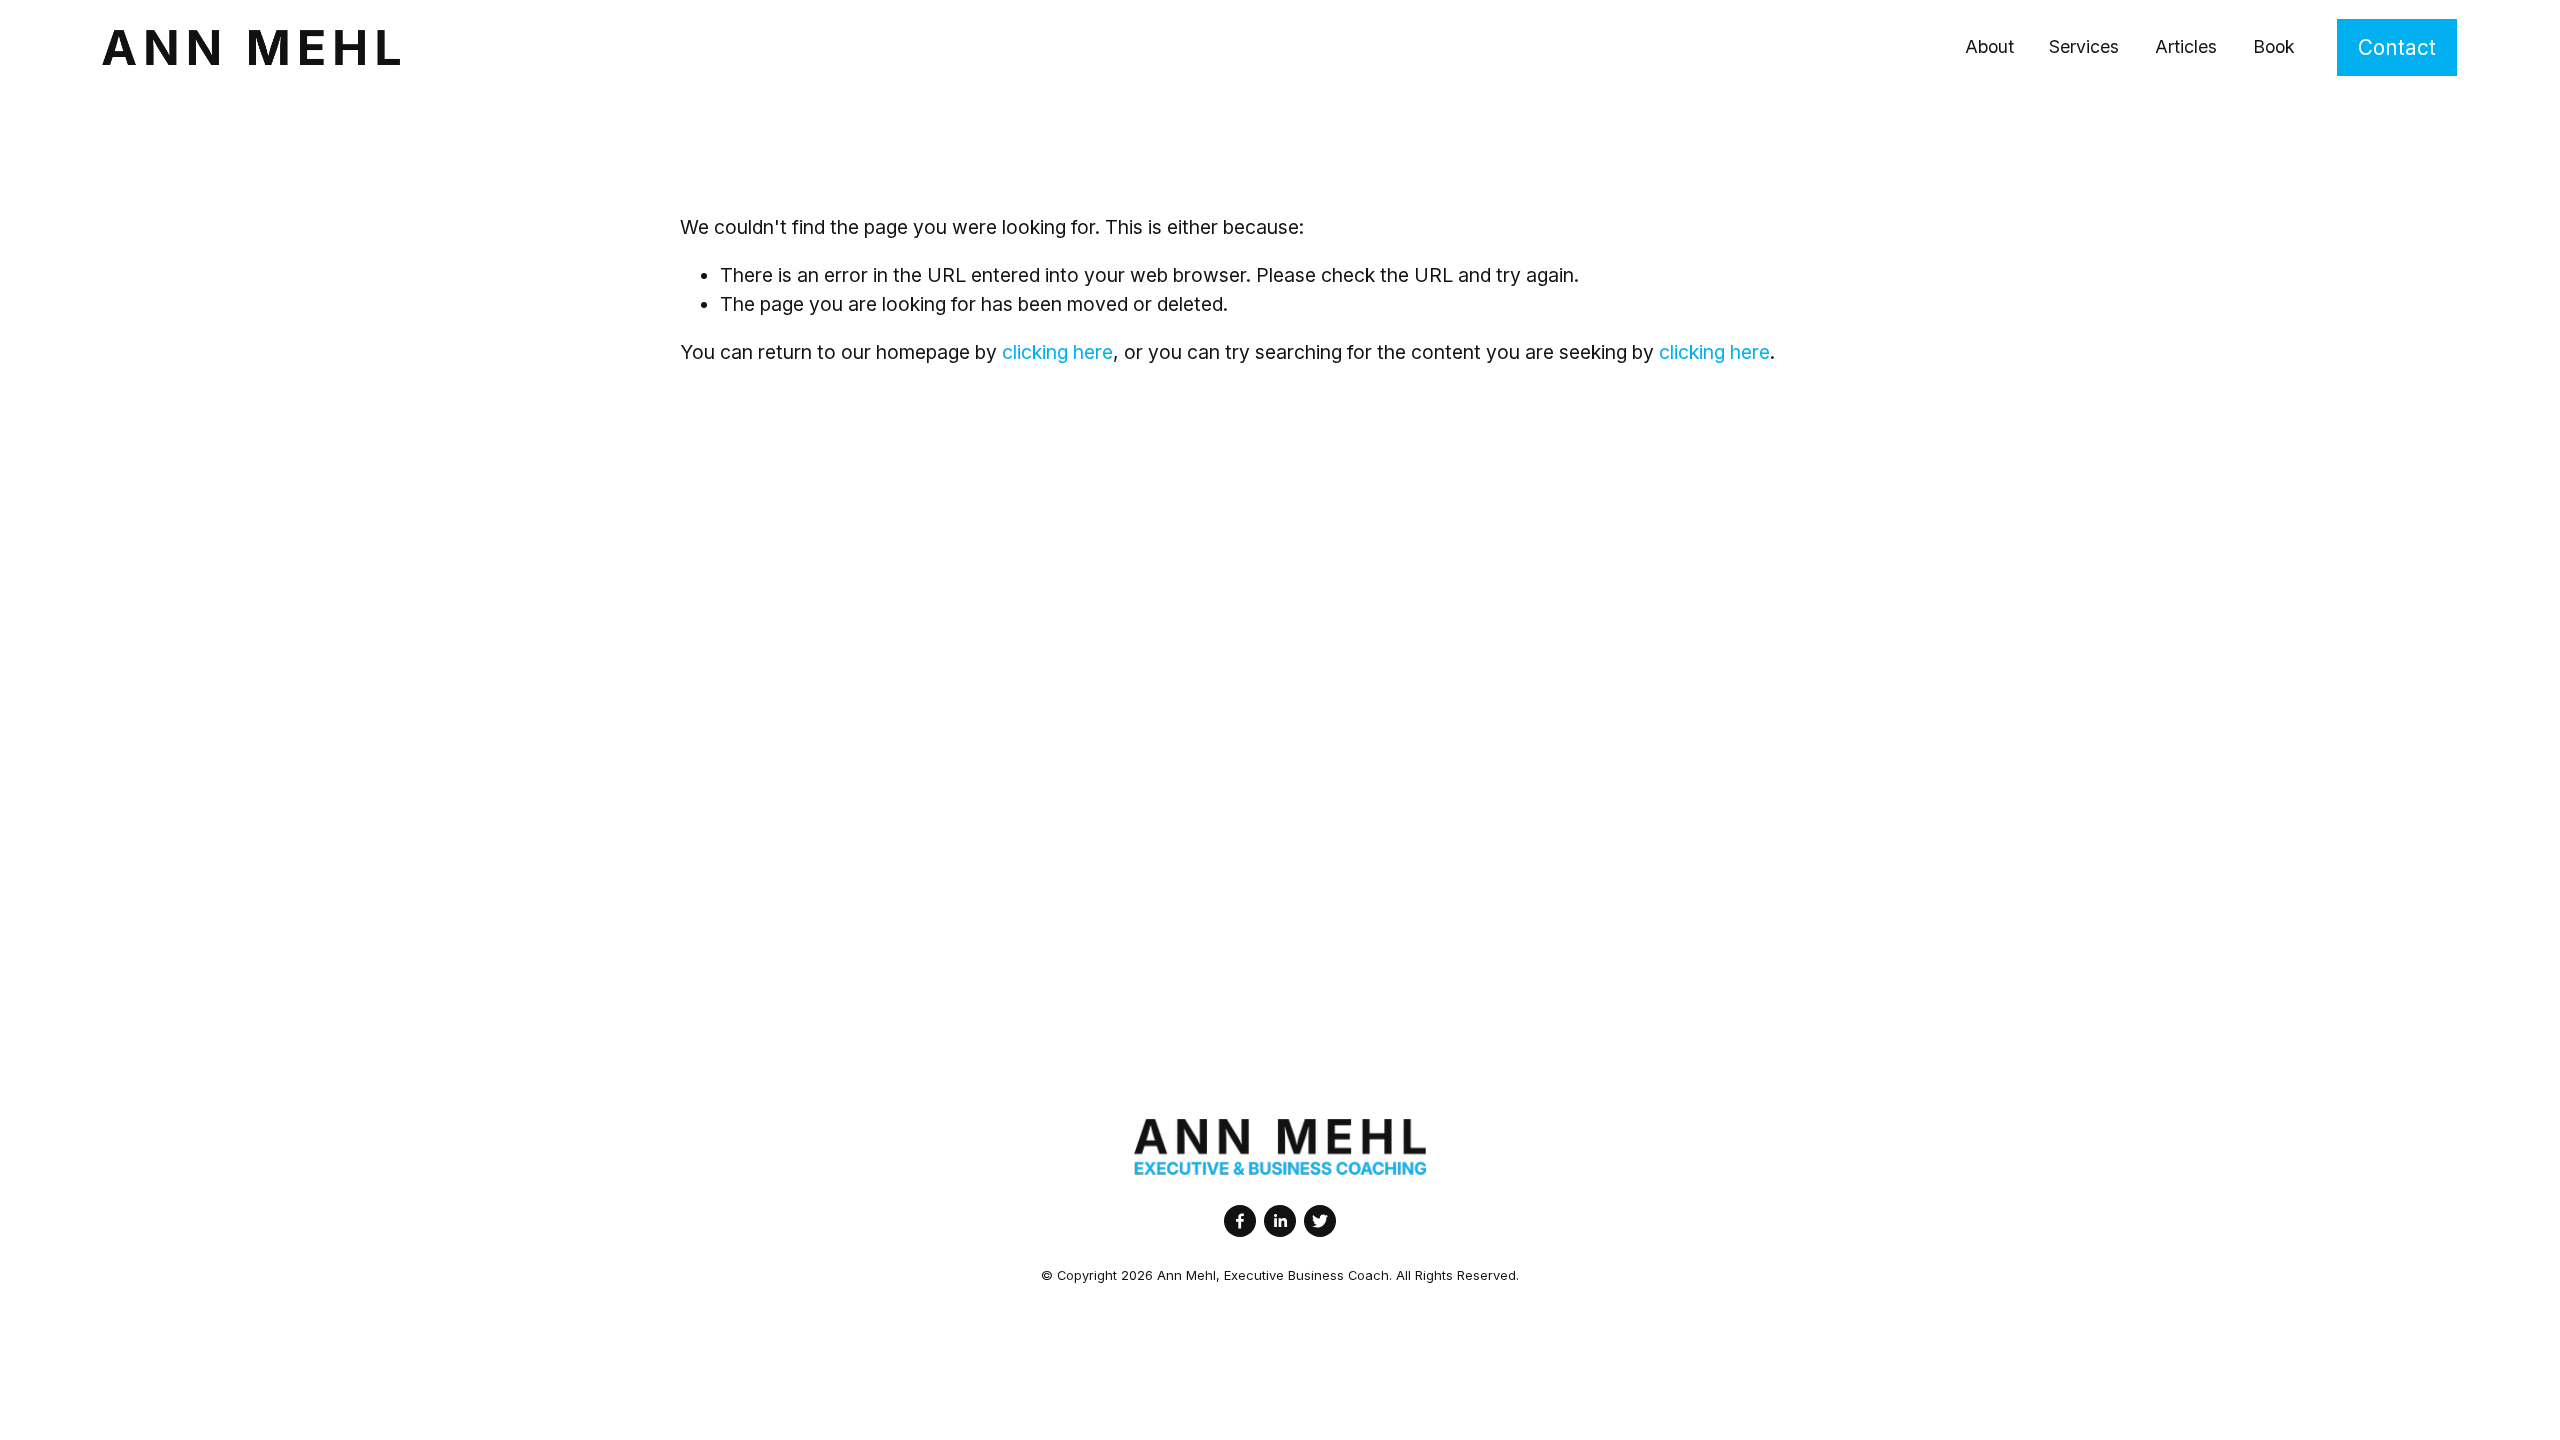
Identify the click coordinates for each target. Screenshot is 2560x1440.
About (1989, 46)
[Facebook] (1240, 1221)
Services (2084, 46)
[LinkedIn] (1280, 1221)
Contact (2397, 47)
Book (2274, 46)
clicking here (1057, 352)
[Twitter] (1320, 1221)
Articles (2186, 46)
